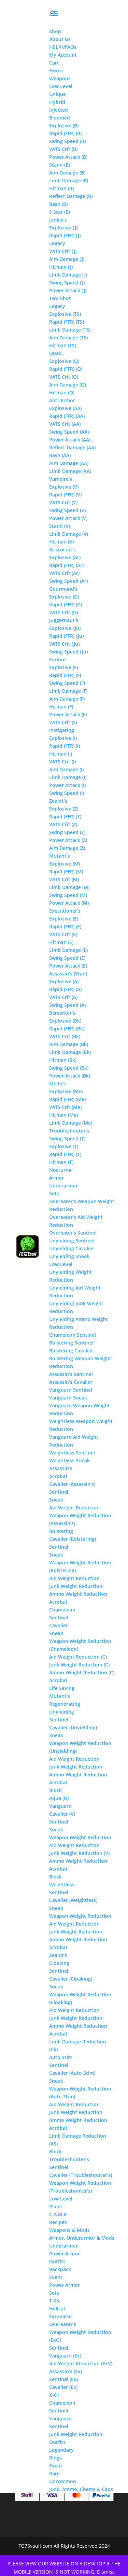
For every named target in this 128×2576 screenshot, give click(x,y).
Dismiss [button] (106, 2572)
